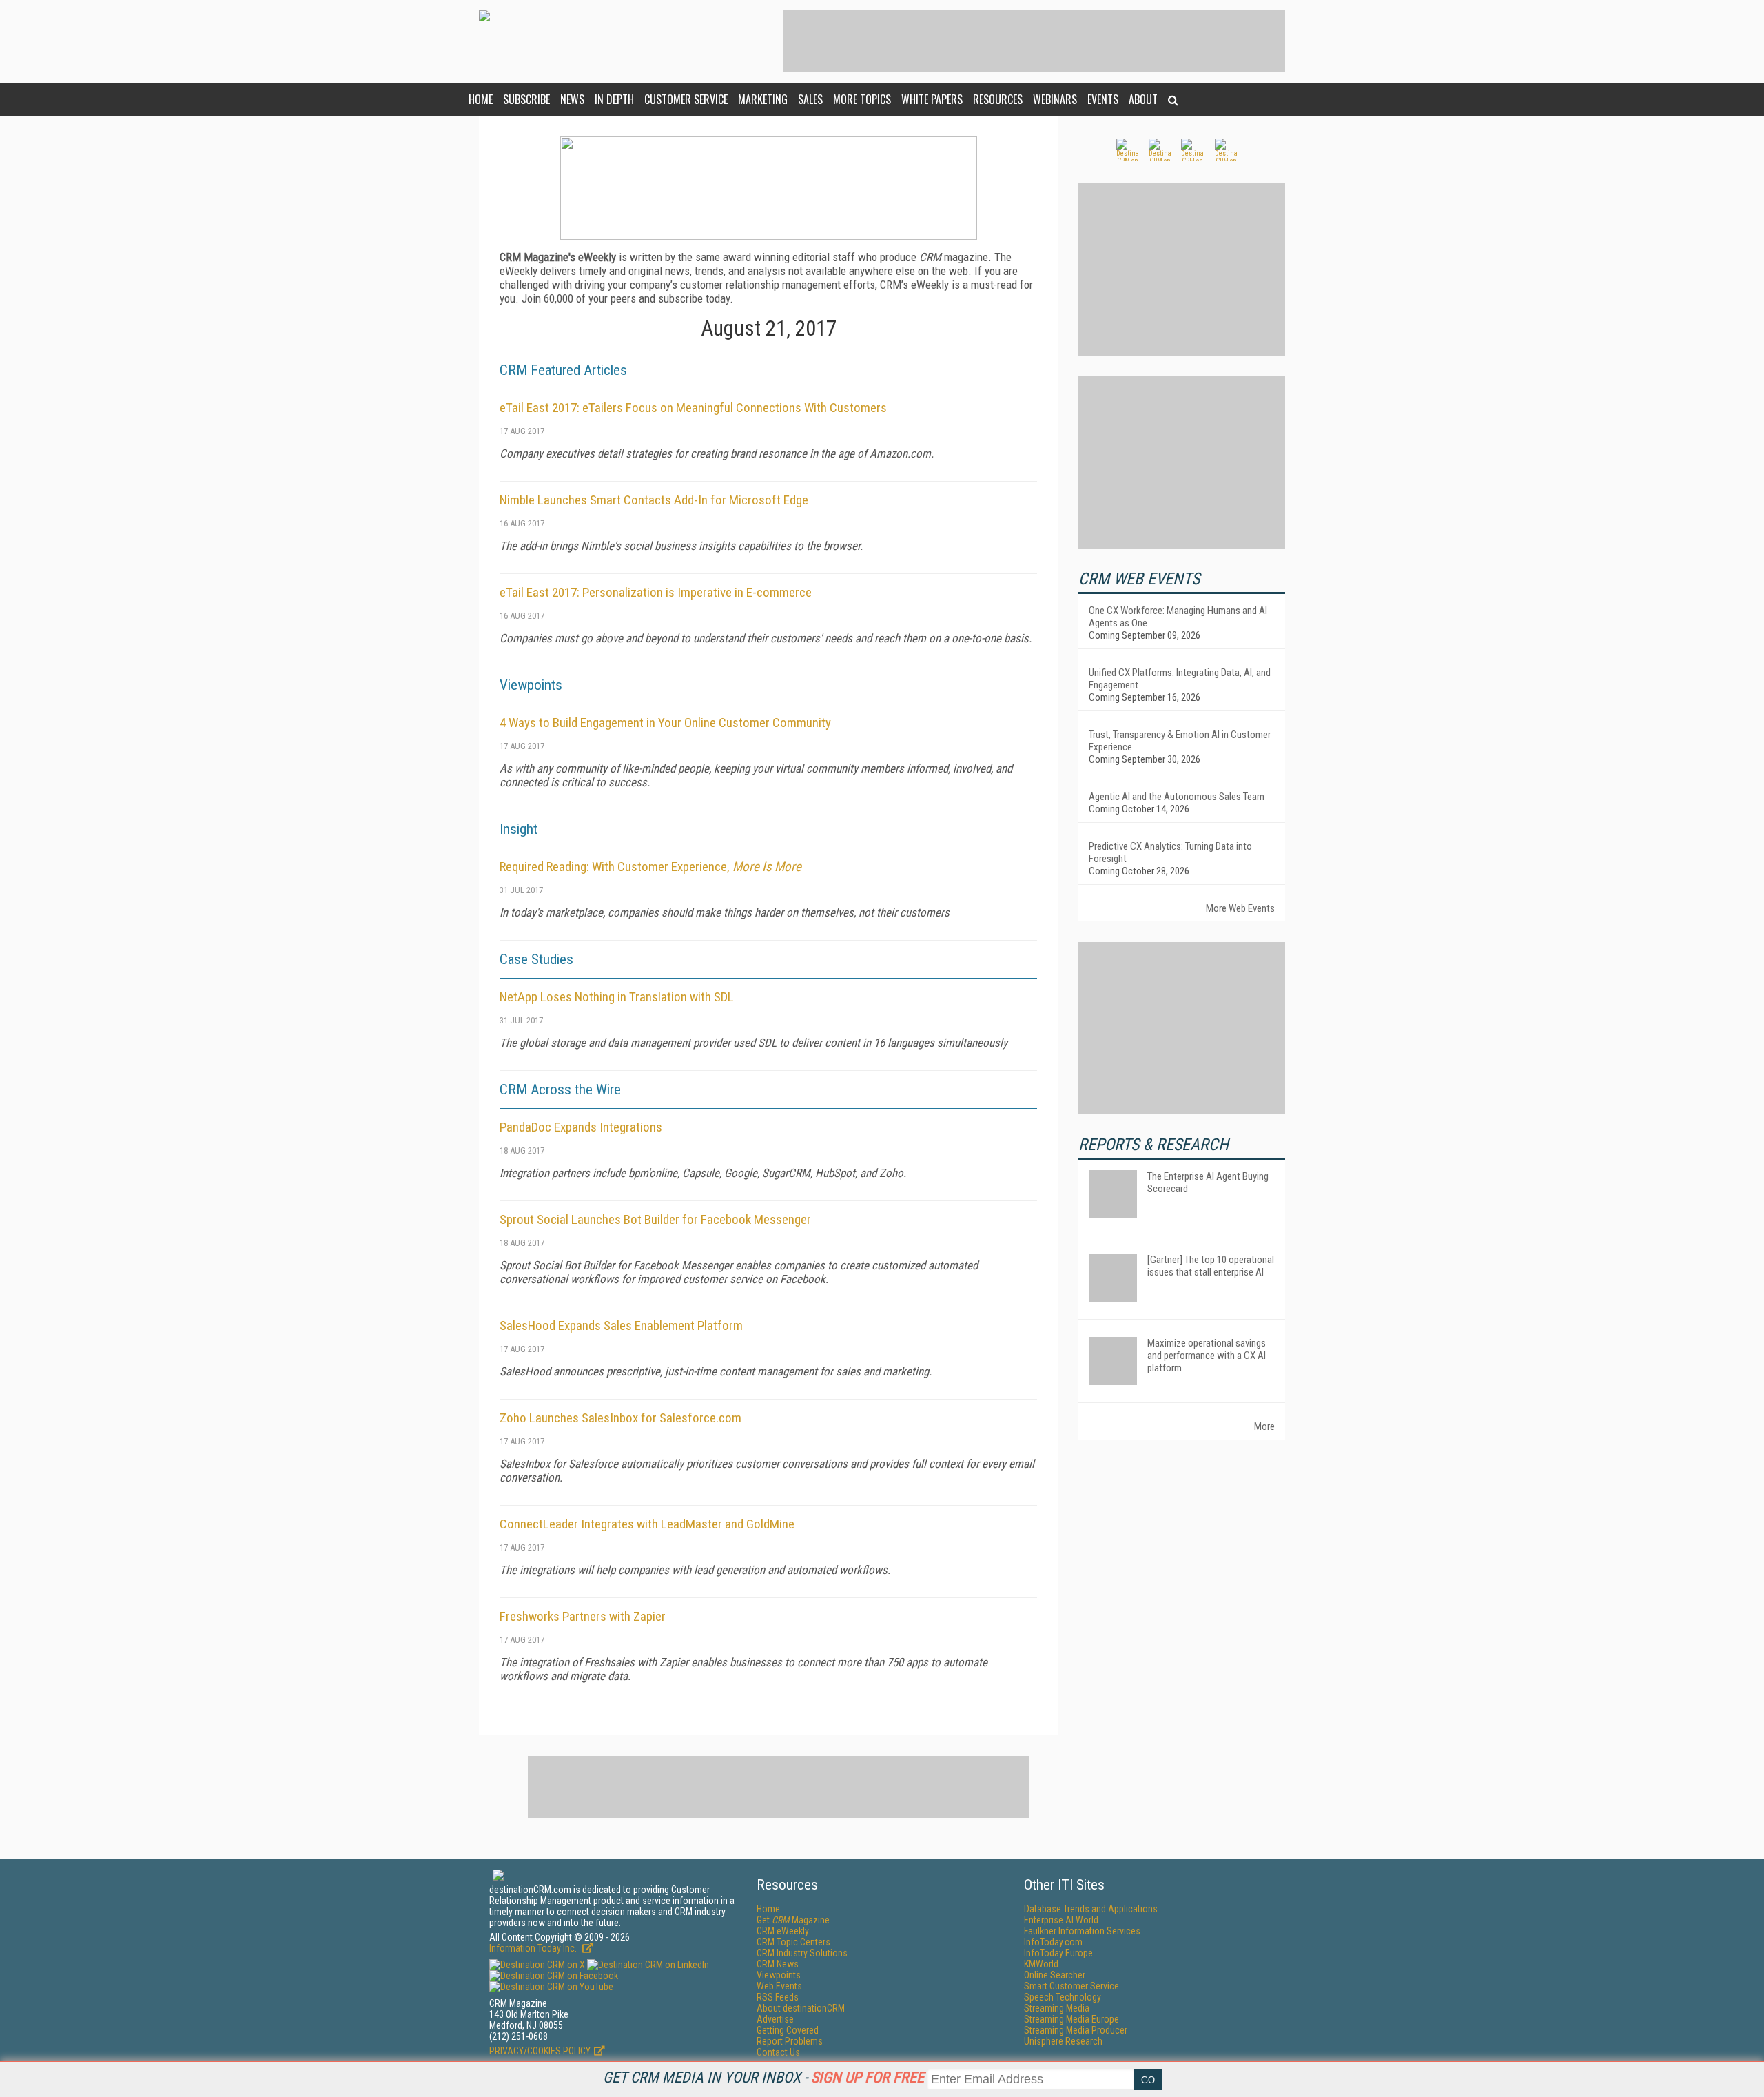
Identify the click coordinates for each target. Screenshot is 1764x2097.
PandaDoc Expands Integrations (581, 1127)
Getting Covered (788, 2030)
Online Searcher (1055, 1975)
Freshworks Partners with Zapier (583, 1616)
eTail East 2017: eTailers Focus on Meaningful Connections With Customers (693, 408)
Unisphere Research (1063, 2041)
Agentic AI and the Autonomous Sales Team (1177, 797)
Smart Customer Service (1071, 1986)
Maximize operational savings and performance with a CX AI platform (1207, 1356)
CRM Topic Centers (793, 1942)
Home (481, 99)
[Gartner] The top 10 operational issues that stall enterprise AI (1211, 1266)
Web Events (779, 1986)
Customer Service (686, 99)
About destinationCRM (801, 2008)
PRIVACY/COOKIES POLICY (540, 2051)
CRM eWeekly (783, 1931)
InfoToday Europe (1058, 1953)
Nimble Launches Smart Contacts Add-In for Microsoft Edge (654, 500)
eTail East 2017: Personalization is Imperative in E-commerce (656, 592)
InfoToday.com (1053, 1942)
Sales (810, 99)
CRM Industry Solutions (802, 1953)
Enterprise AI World (1061, 1920)
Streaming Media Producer (1076, 2030)
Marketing (763, 99)
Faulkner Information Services (1082, 1931)
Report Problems (790, 2041)
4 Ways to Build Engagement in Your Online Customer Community (665, 723)
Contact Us (778, 2052)
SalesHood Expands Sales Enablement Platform (621, 1326)
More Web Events (1240, 908)
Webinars (1055, 99)
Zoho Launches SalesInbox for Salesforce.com (621, 1418)
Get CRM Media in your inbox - (763, 2077)
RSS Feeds (778, 1997)
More (1264, 1426)
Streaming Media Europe (1071, 2019)
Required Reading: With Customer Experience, (650, 867)
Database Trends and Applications (1091, 1909)
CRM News (778, 1964)
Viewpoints (779, 1975)
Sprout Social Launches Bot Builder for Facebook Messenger (655, 1219)
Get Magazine (793, 1920)
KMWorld (1041, 1964)
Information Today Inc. (534, 1948)
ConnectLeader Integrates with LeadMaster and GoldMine (647, 1524)
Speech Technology (1063, 1997)
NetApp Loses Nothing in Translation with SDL (617, 997)
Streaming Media (1057, 2008)
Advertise (775, 2019)
